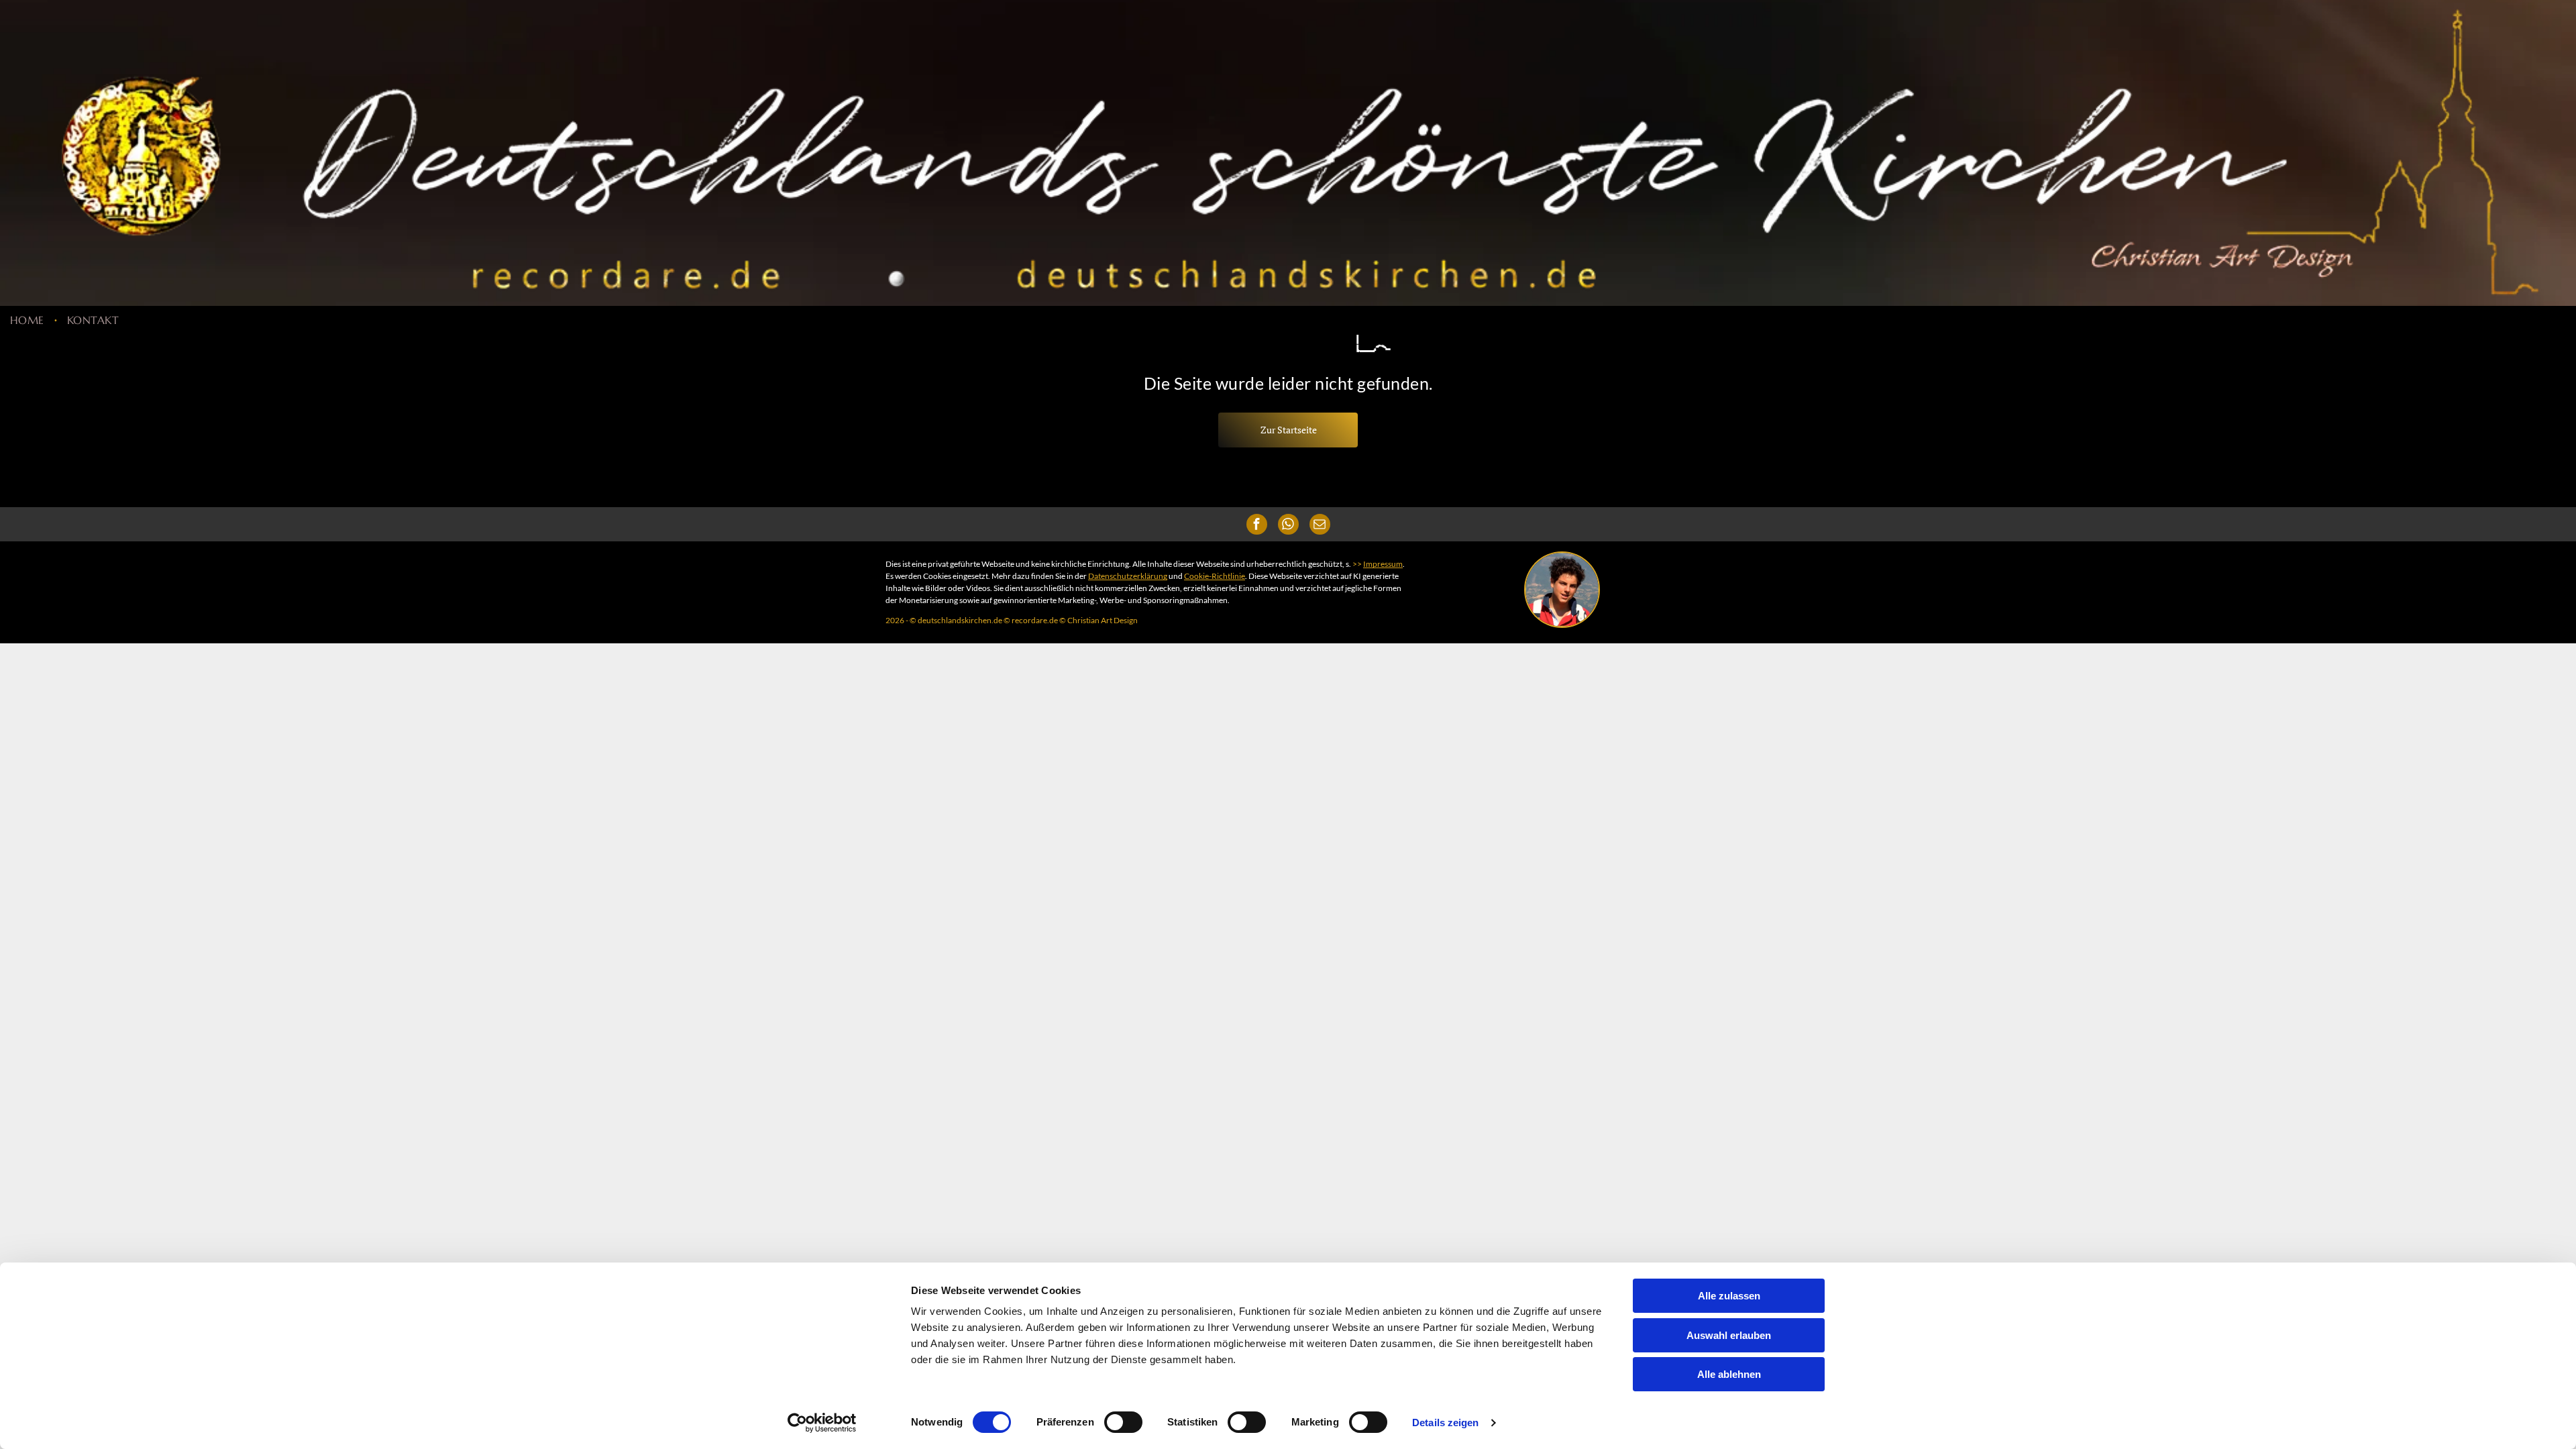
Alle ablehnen (1729, 1374)
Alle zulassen (1729, 1296)
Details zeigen (1445, 1423)
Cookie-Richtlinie (1215, 576)
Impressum (1383, 564)
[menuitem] (29, 319)
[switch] (1123, 1422)
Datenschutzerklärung (1128, 576)
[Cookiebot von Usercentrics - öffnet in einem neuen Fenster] (822, 1423)
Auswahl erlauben (1729, 1335)
